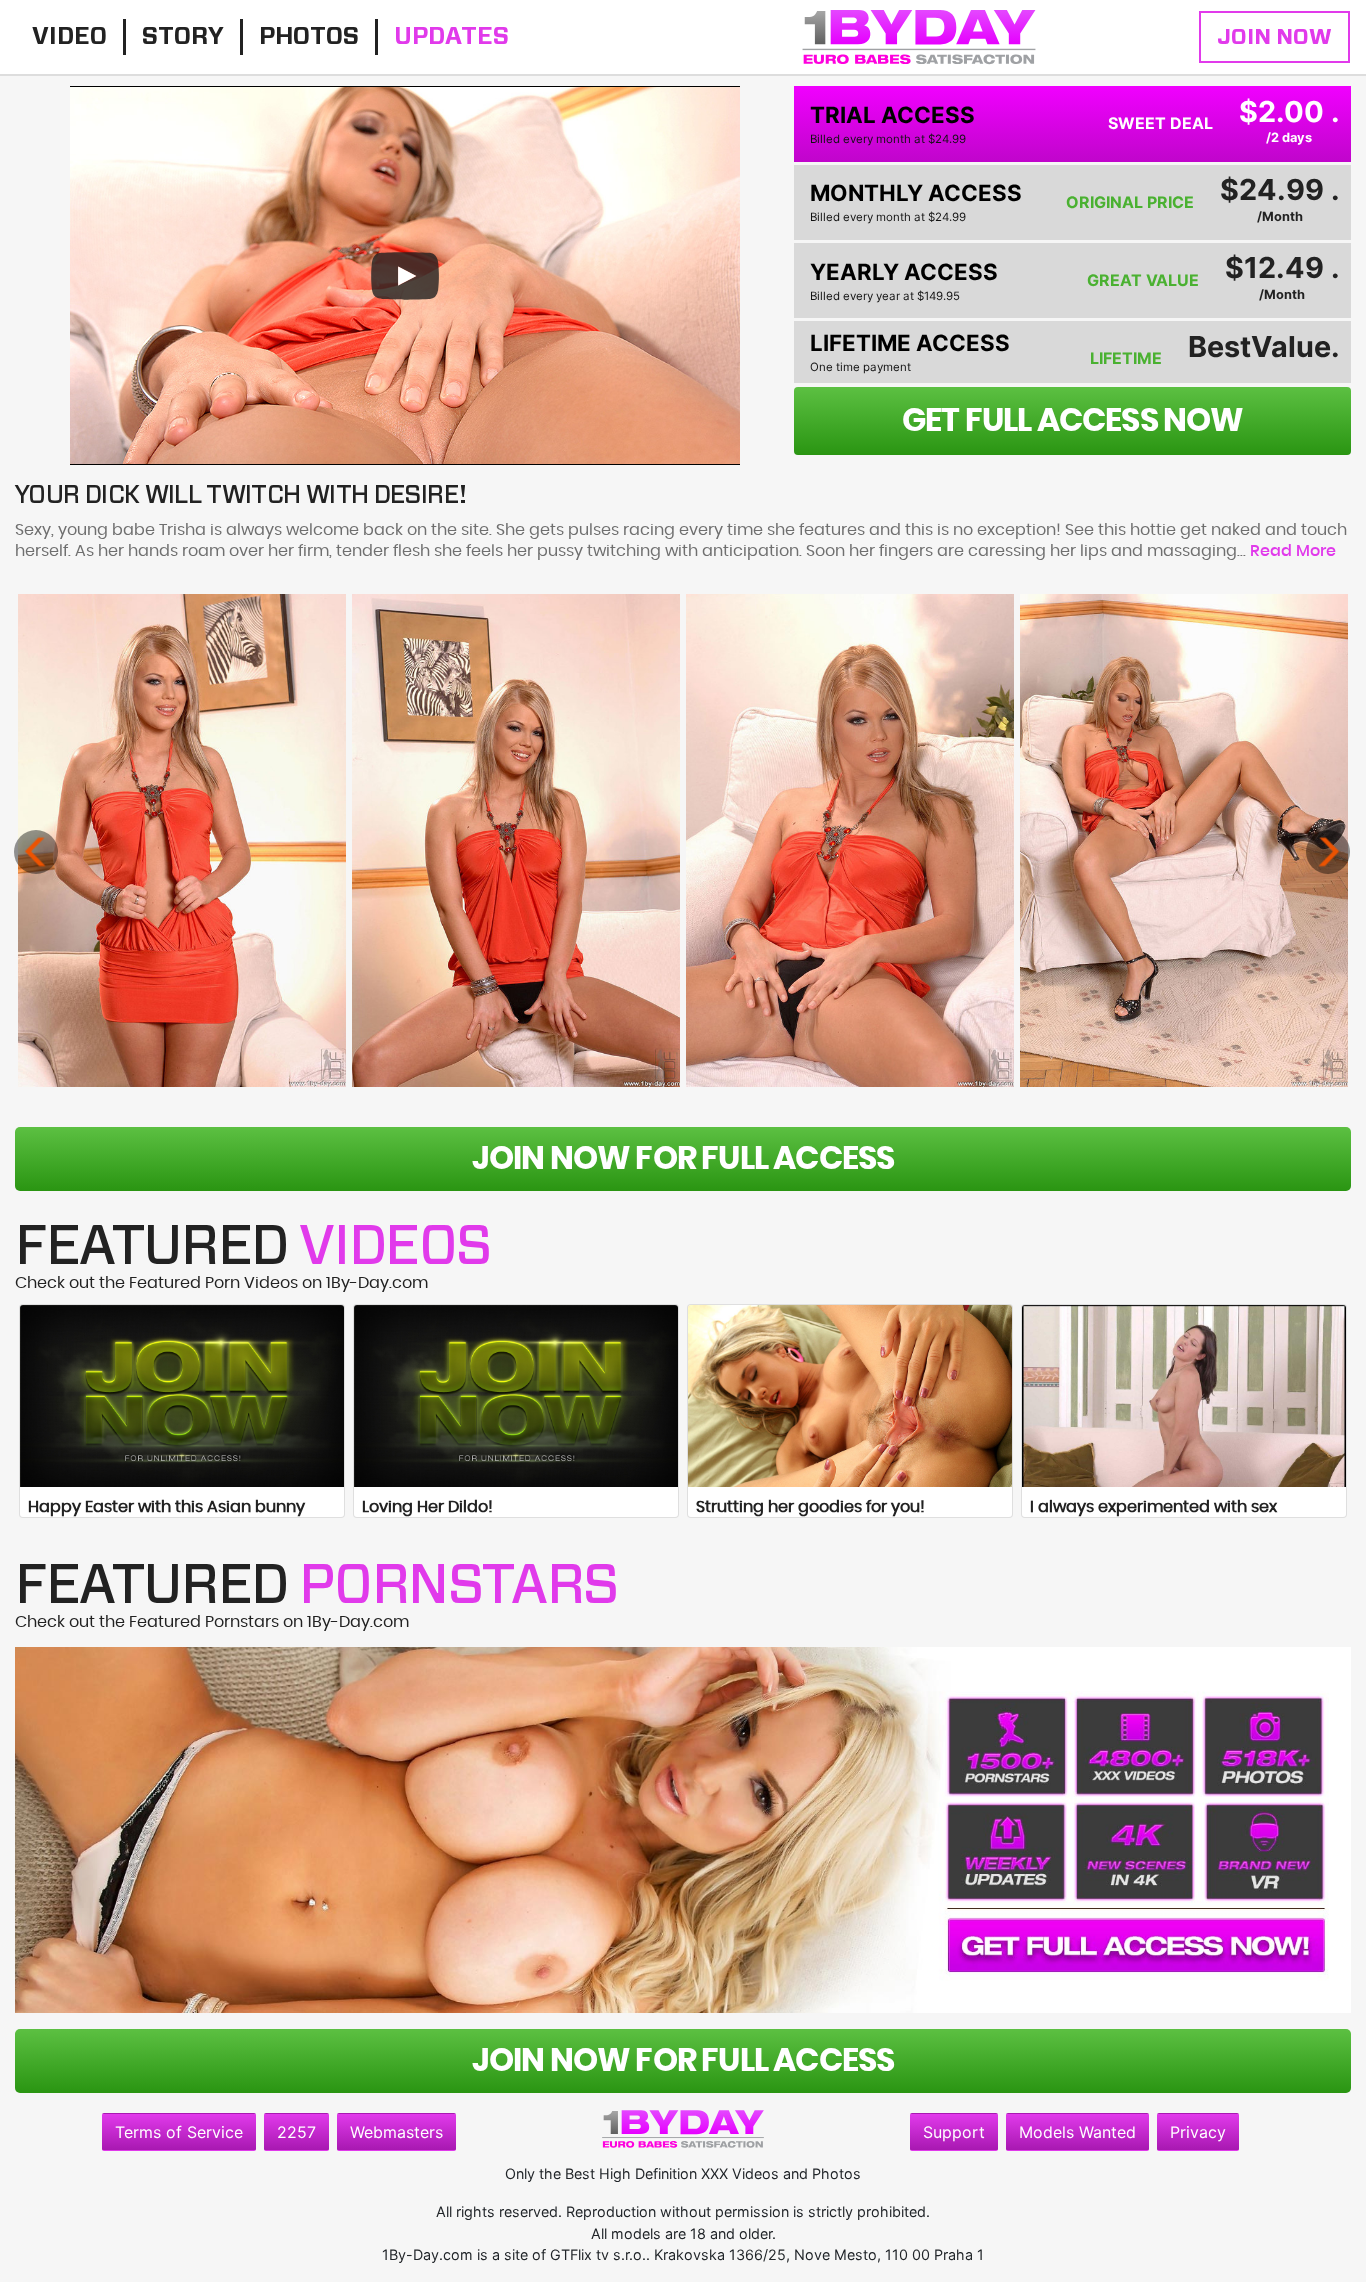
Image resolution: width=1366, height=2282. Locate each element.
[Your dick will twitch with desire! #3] (850, 841)
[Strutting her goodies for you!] (850, 1396)
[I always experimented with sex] (1184, 1396)
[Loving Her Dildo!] (516, 1396)
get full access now (1073, 421)
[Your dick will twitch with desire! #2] (516, 841)
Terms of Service (179, 2132)
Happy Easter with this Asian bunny (166, 1507)
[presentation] (36, 852)
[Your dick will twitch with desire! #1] (182, 841)
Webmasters (396, 2132)
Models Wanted (1077, 2132)
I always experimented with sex (1153, 1507)
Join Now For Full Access (683, 1159)
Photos (309, 37)
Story (183, 37)
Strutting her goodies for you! (810, 1507)
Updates (451, 37)
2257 (296, 2132)
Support (954, 2132)
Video (69, 37)
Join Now (1274, 37)
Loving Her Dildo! (427, 1507)
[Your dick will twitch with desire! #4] (1184, 841)
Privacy (1198, 2132)
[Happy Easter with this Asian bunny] (182, 1396)
